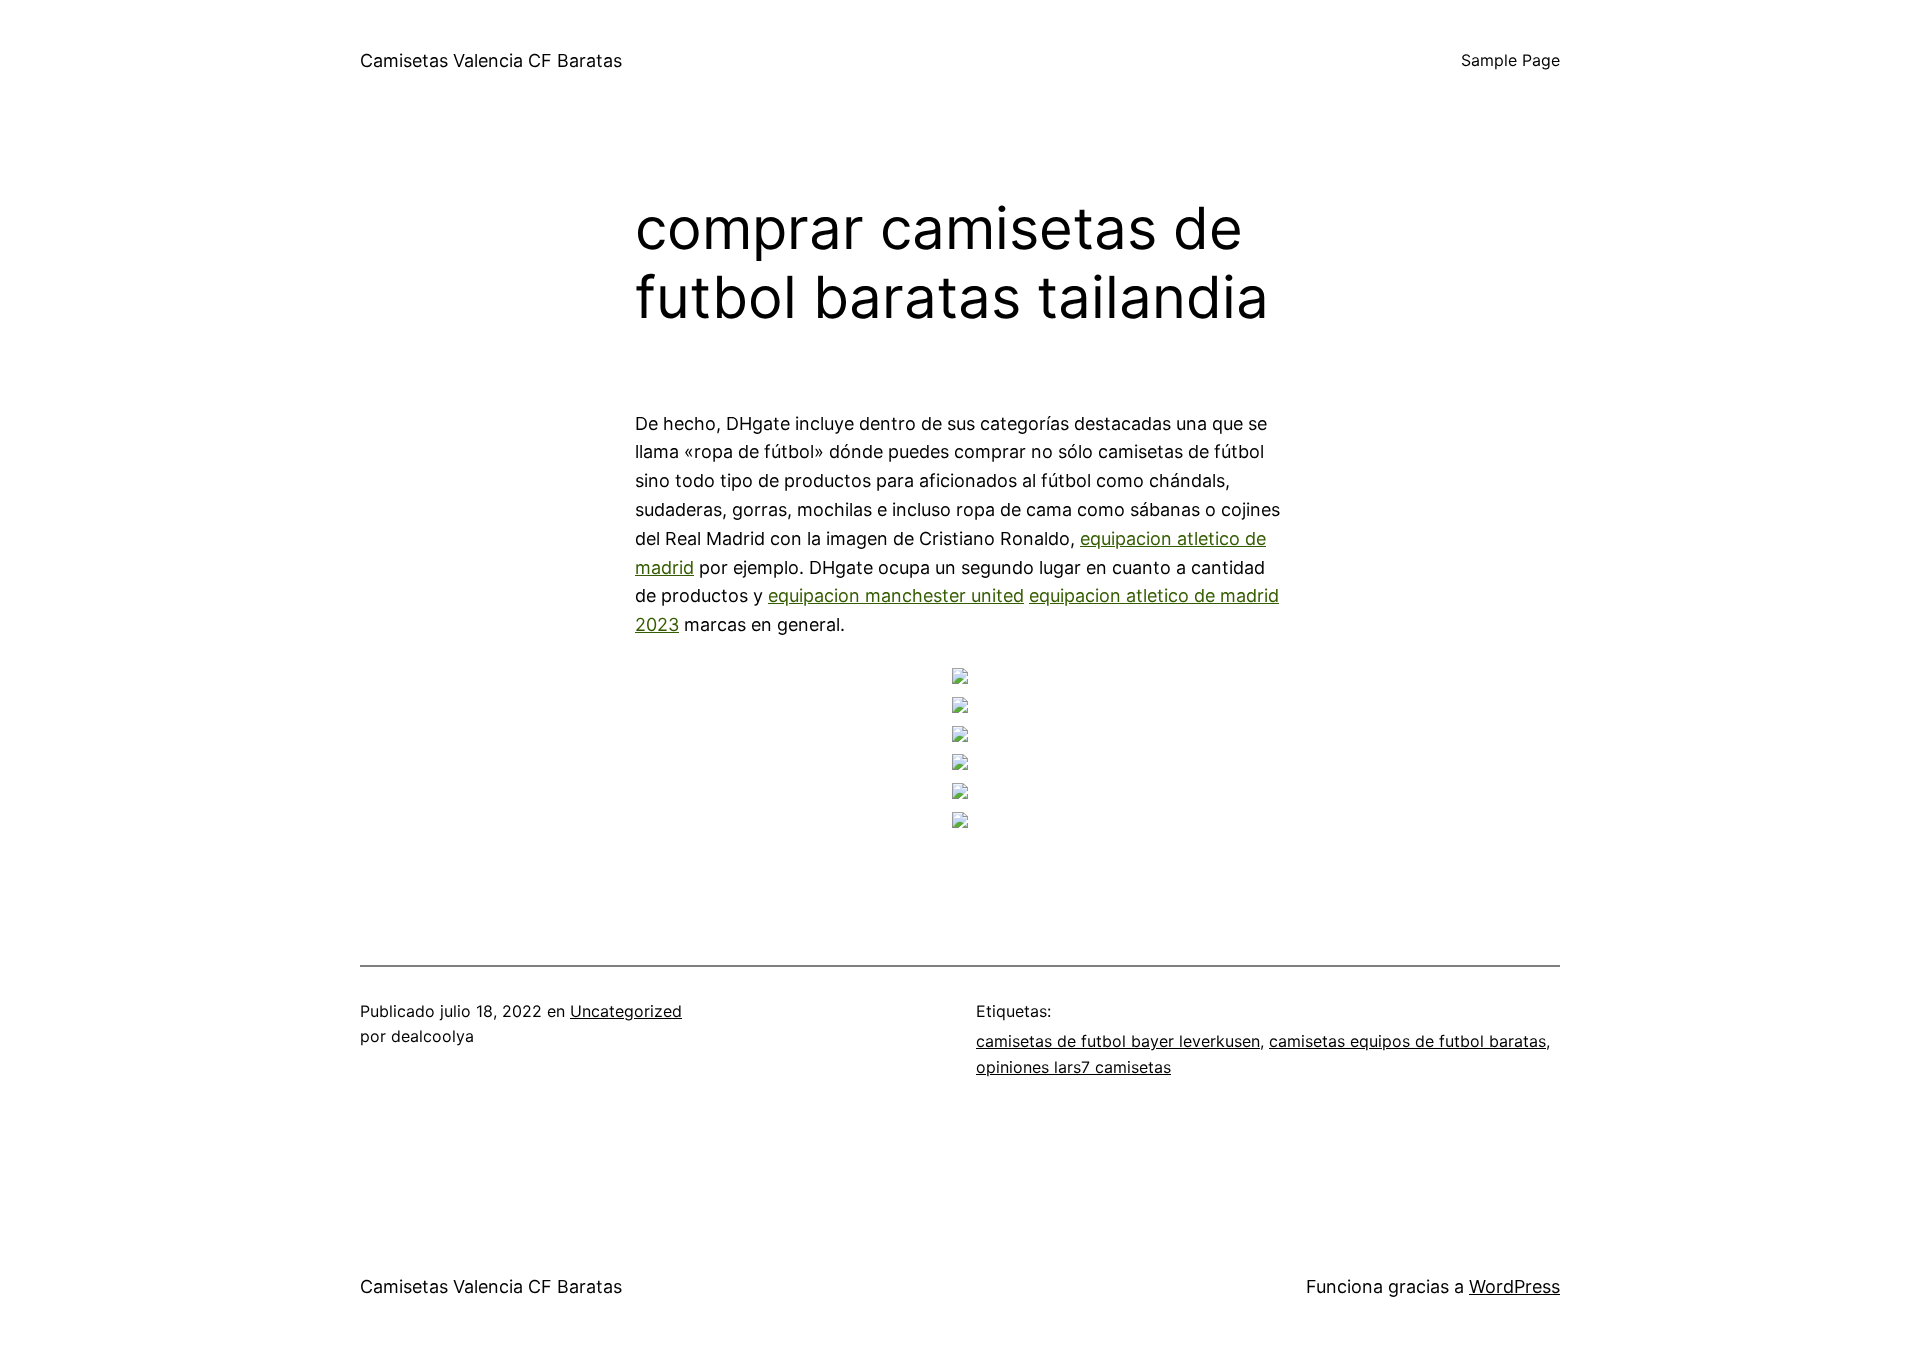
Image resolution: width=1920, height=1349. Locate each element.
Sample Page (1510, 60)
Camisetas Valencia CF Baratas (491, 60)
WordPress (1514, 1286)
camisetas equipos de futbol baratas (1407, 1041)
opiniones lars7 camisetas (1073, 1067)
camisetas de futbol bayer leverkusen (1118, 1041)
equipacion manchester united (896, 595)
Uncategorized (626, 1011)
